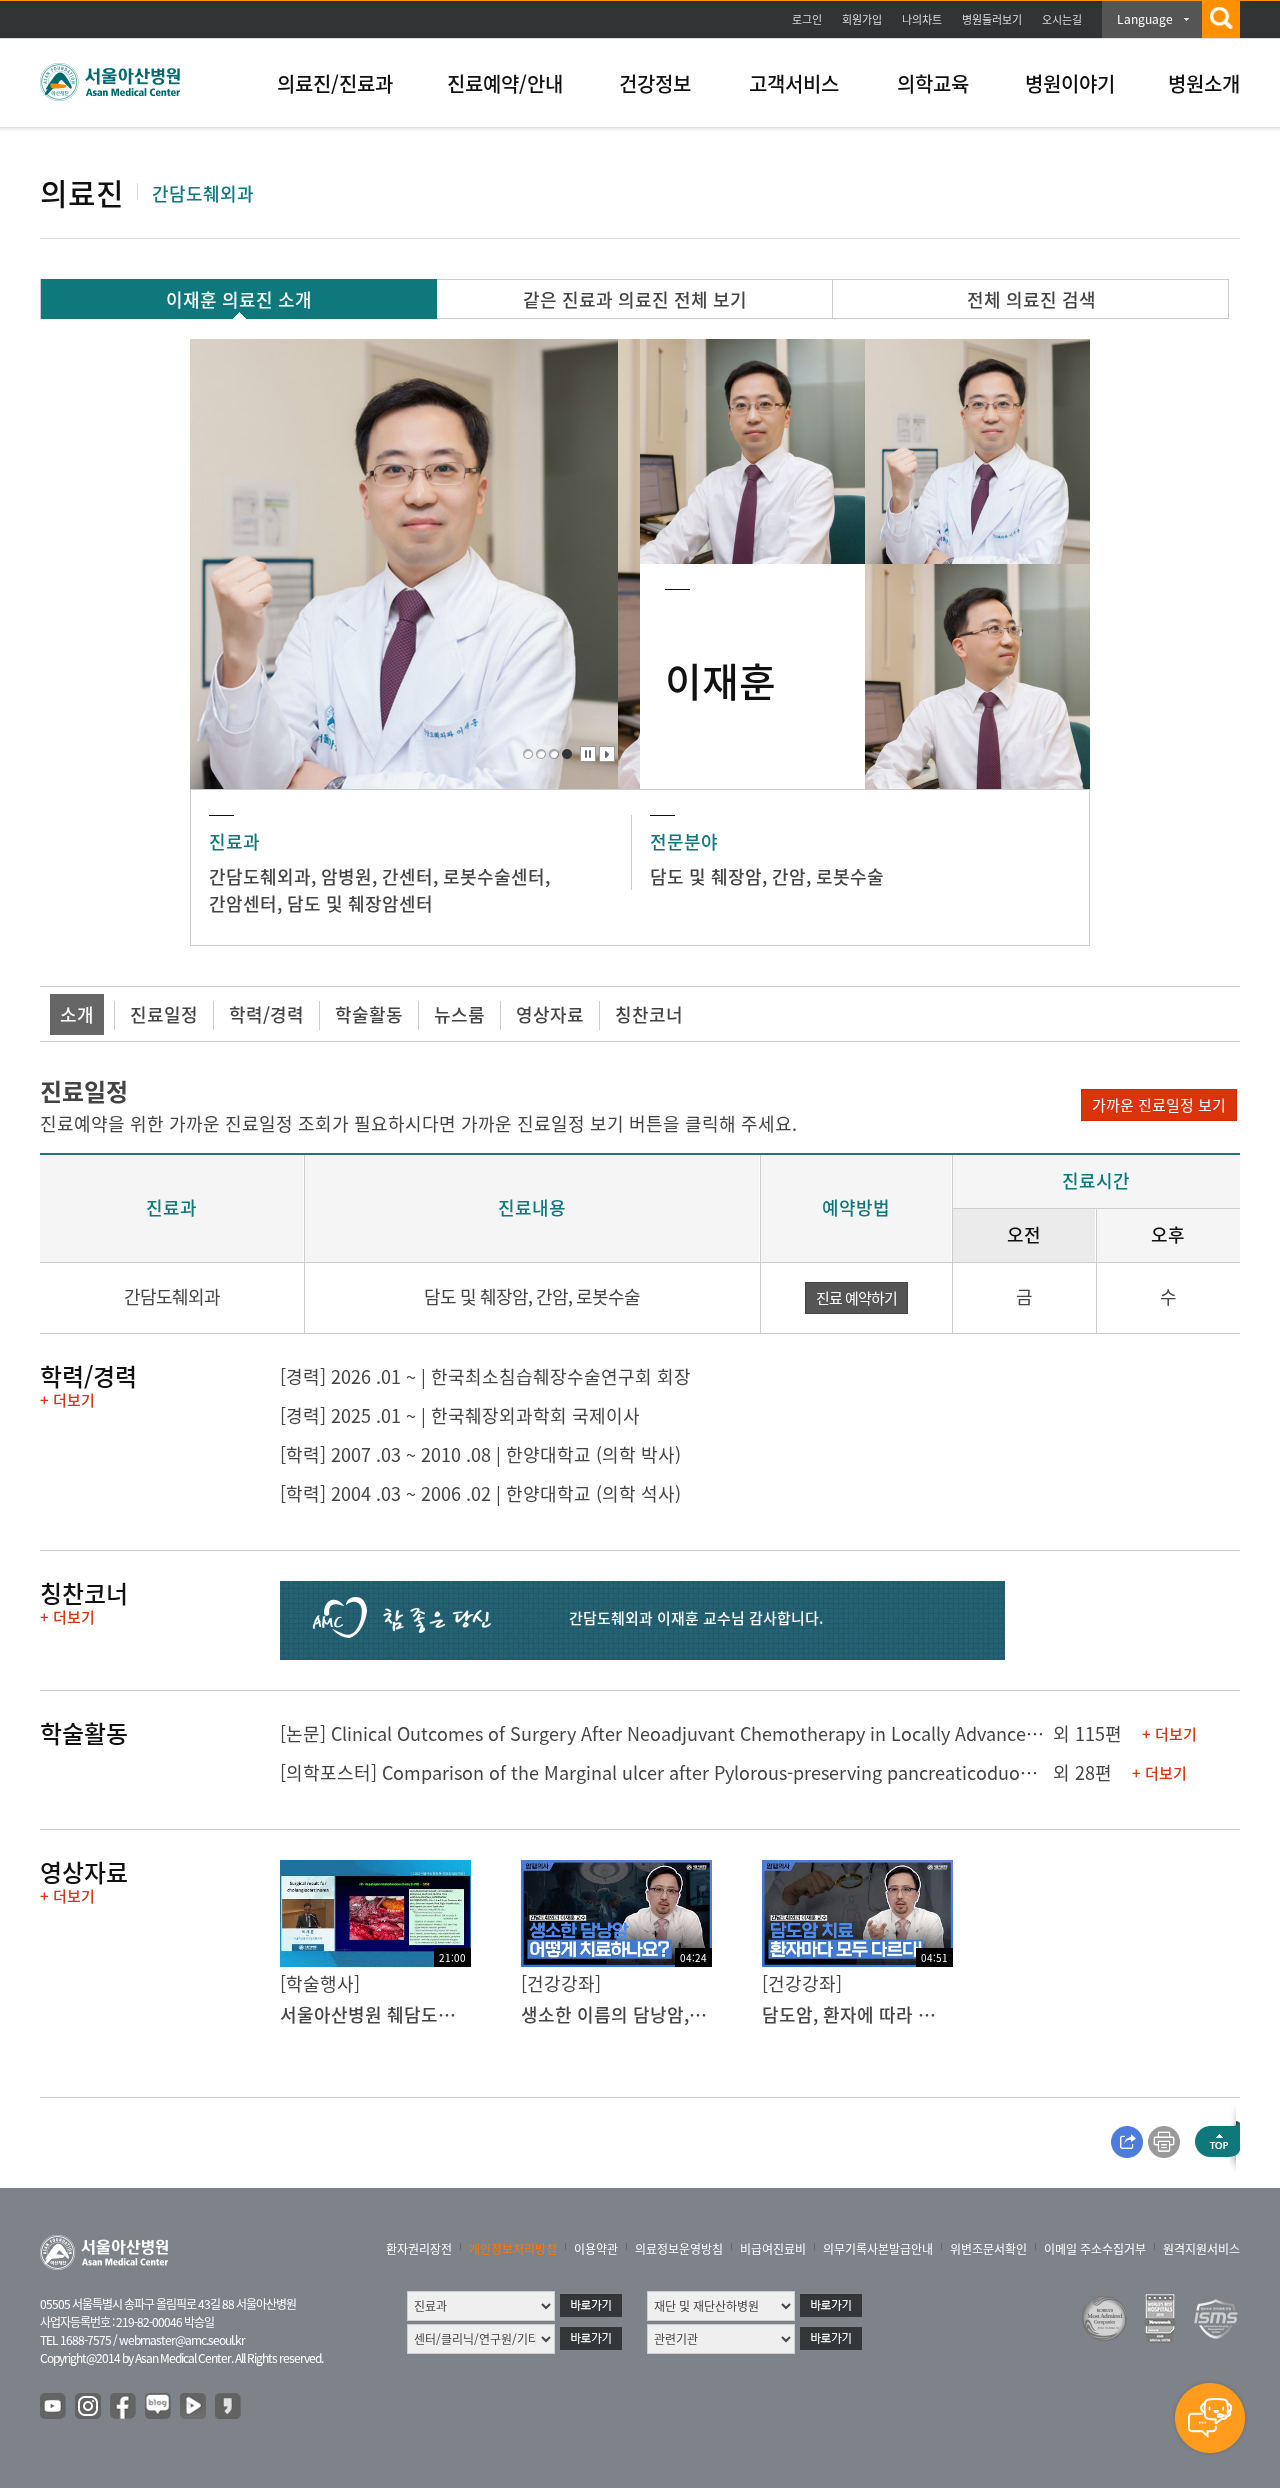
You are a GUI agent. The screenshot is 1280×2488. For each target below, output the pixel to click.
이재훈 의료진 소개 (239, 299)
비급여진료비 (773, 2249)
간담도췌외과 (260, 876)
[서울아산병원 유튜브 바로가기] (54, 2407)
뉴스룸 (459, 1014)
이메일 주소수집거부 (1095, 2249)
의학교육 (933, 83)
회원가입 (862, 19)
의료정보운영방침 (679, 2249)
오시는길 (1062, 19)
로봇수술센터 (494, 876)
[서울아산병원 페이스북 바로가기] (124, 2407)
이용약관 (596, 2249)
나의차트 (922, 19)
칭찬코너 (649, 1014)
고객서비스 (794, 83)
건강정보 (655, 83)
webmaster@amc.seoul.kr (182, 2340)
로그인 (807, 19)
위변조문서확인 (988, 2249)
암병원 (346, 876)
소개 (77, 1014)
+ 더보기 (67, 1400)
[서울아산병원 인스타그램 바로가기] (89, 2407)
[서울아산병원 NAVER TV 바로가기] (194, 2407)
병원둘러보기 (992, 19)
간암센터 (243, 903)
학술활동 (369, 1014)
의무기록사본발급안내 (878, 2249)
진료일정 (164, 1014)
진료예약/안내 (505, 83)
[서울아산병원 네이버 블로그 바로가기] (159, 2407)
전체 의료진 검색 (1031, 299)
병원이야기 (1070, 83)
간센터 (407, 876)
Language (1145, 19)
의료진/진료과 (335, 83)
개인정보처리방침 (513, 2249)
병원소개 (1204, 83)
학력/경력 (266, 1014)
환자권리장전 (419, 2249)
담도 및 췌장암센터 (360, 903)
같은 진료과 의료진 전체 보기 (635, 299)
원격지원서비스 (1201, 2249)
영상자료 (550, 1014)
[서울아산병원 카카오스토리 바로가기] (229, 2407)
